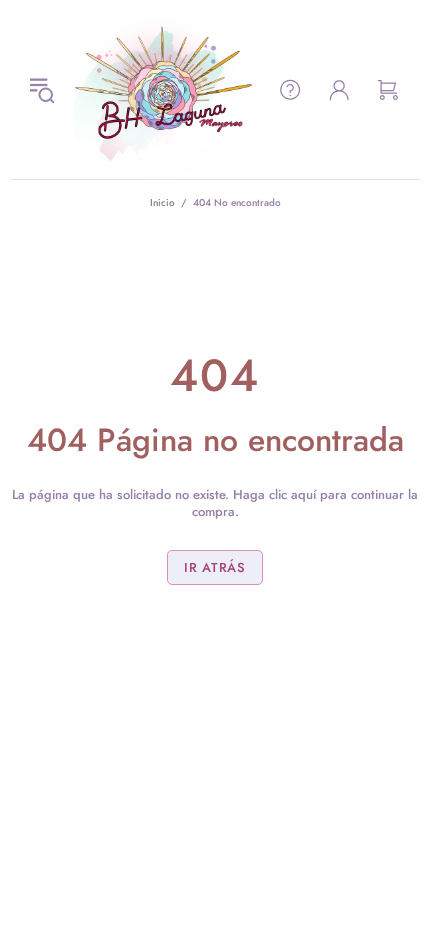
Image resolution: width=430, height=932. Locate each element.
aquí (303, 494)
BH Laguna (163, 89)
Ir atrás (214, 567)
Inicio (162, 202)
